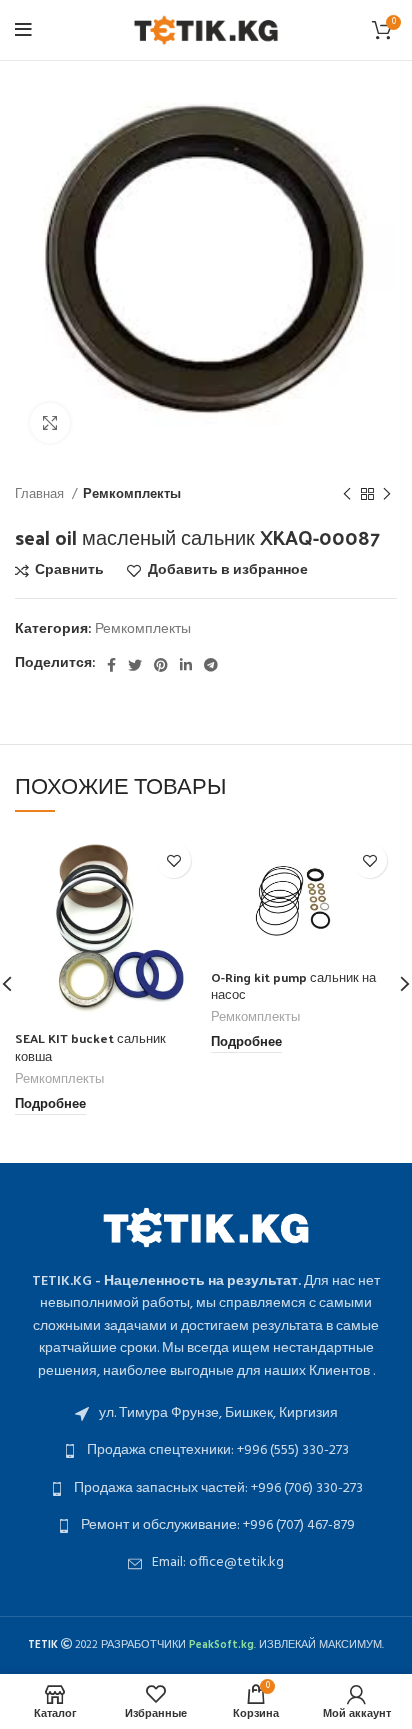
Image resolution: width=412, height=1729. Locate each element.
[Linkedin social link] (186, 665)
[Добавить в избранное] (173, 860)
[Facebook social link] (111, 665)
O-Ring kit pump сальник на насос (293, 985)
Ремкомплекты (132, 494)
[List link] (206, 1414)
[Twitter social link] (135, 665)
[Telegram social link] (211, 665)
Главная (41, 494)
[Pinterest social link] (161, 665)
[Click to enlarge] (50, 423)
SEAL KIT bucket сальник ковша (90, 1046)
